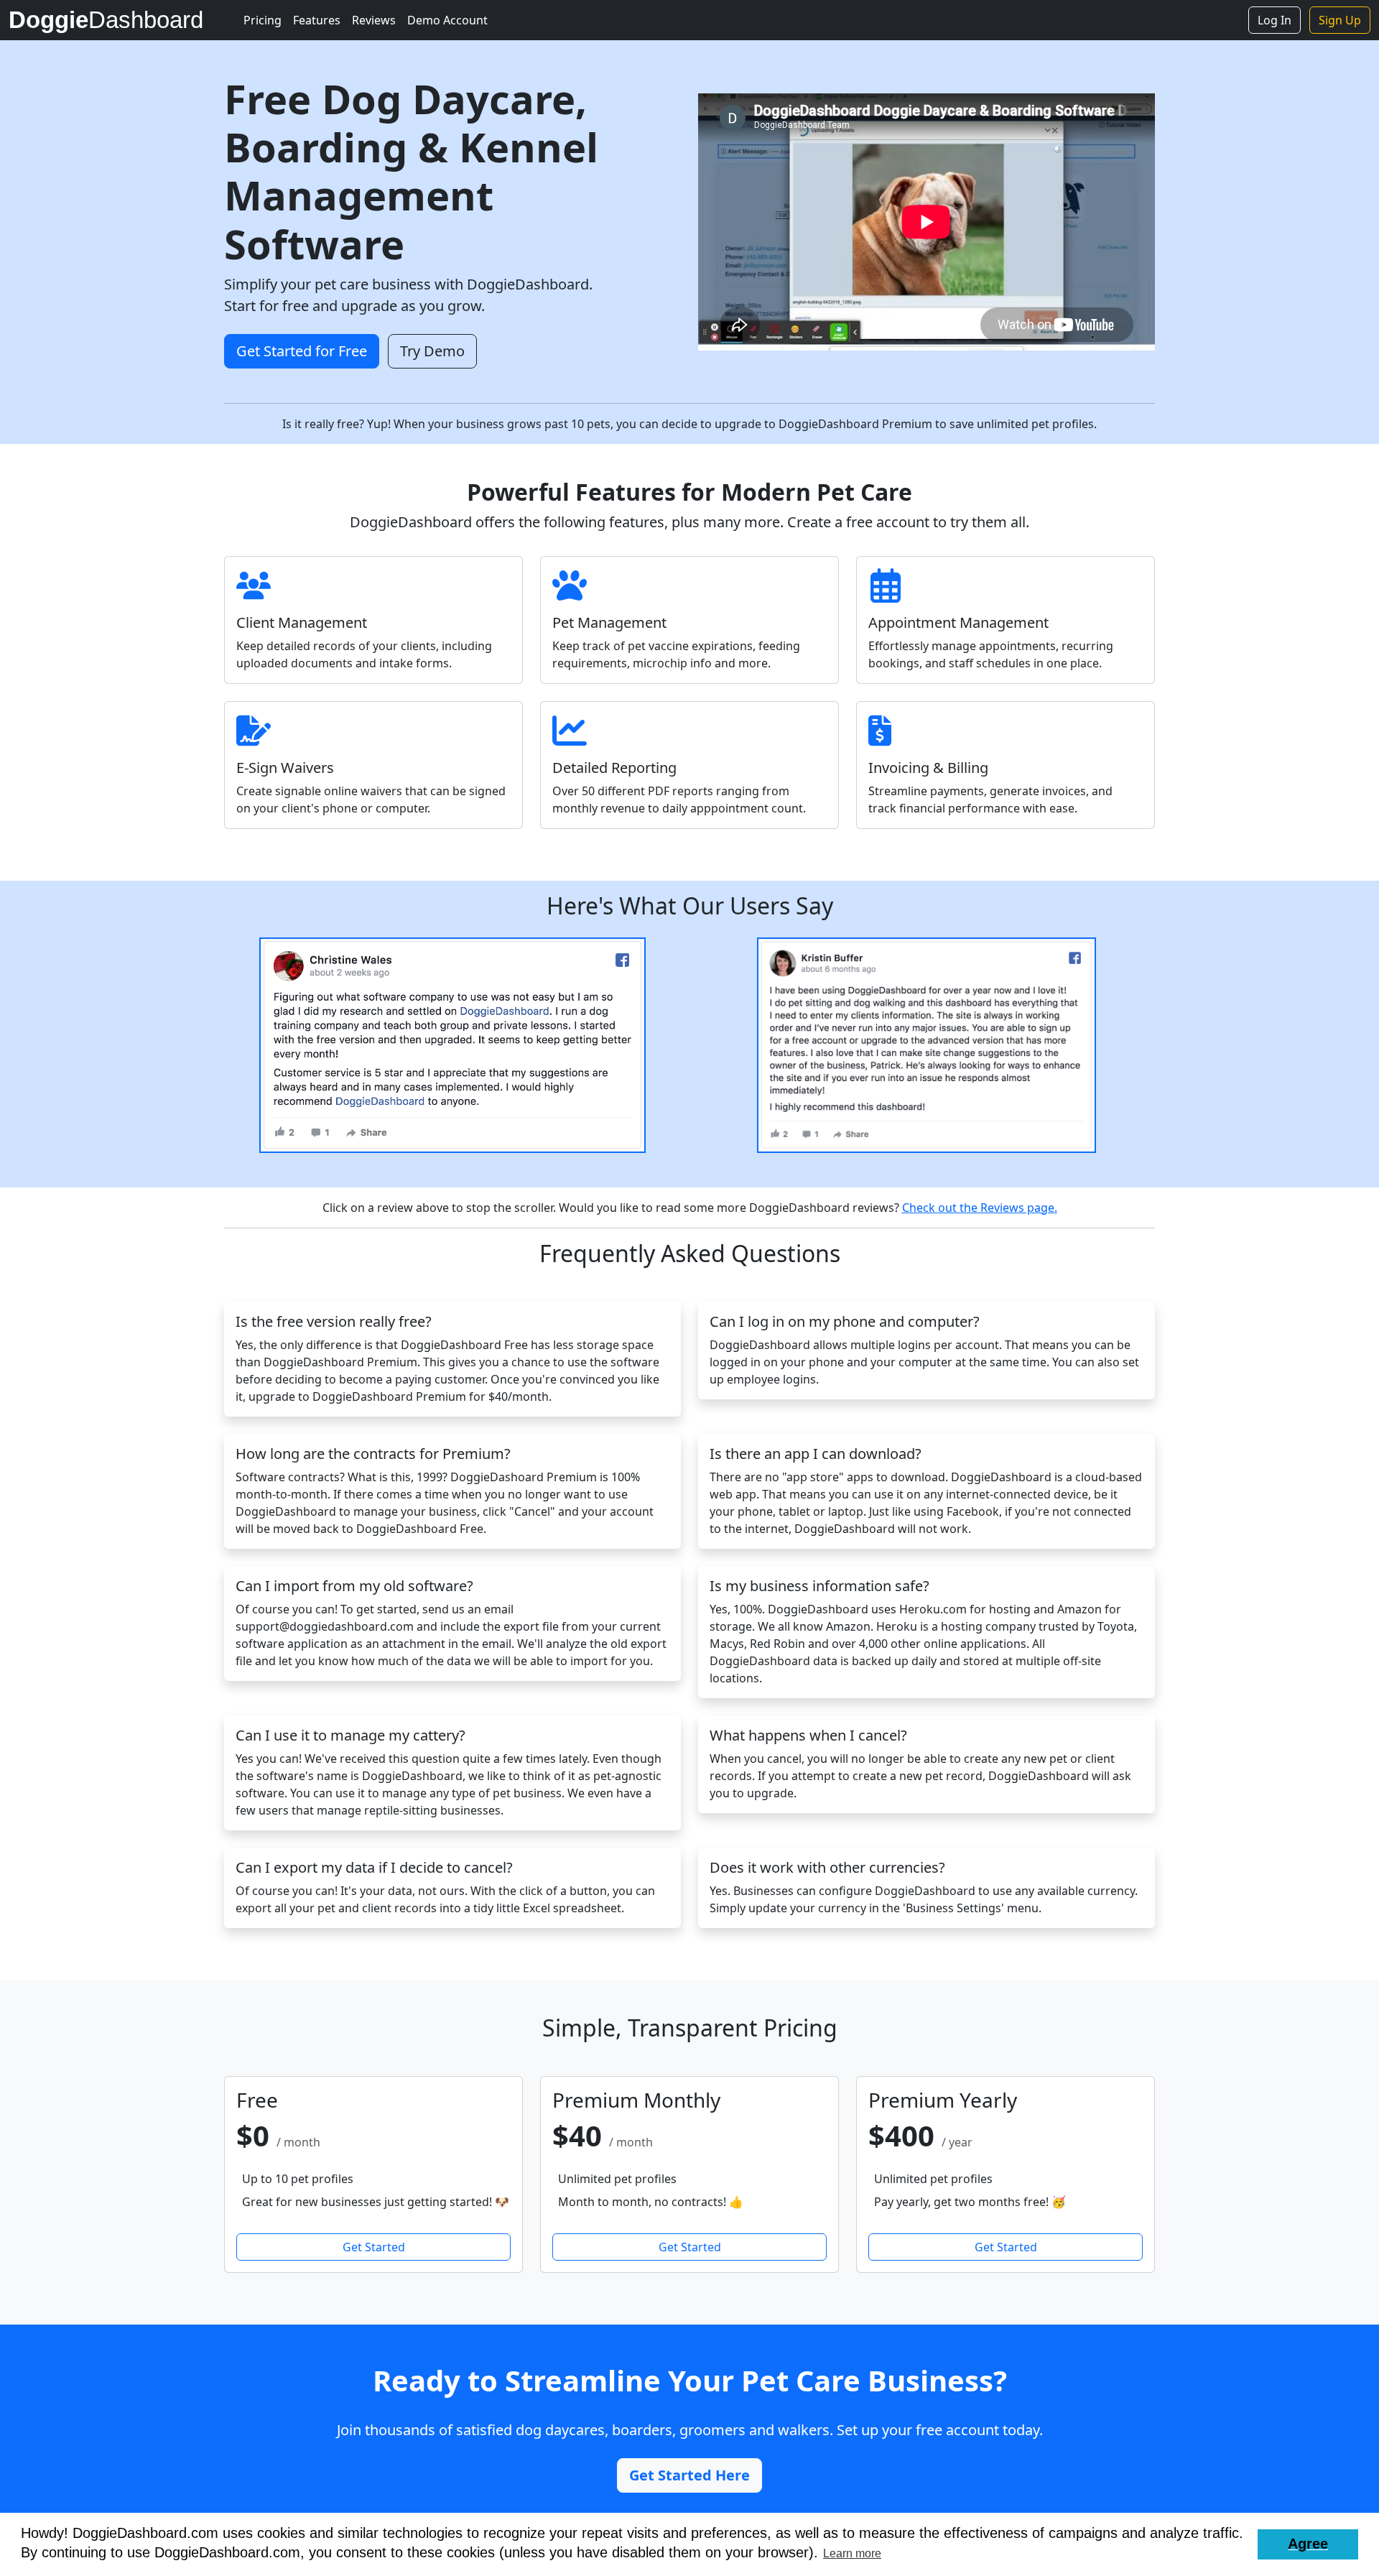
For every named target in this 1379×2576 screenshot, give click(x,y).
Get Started (374, 2247)
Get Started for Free (302, 351)
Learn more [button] (852, 2553)
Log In (1274, 20)
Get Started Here (689, 2475)
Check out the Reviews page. (980, 1208)
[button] (1308, 2544)
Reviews (374, 20)
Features (317, 20)
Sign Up (1340, 20)
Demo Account (447, 20)
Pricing (263, 20)
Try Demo (432, 351)
